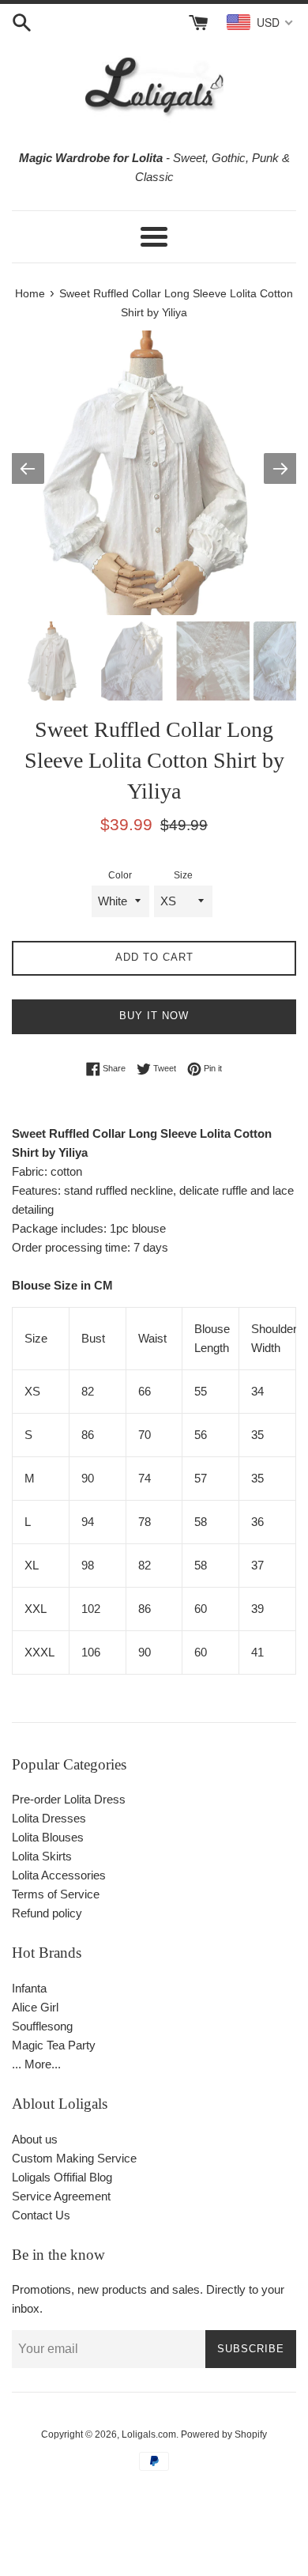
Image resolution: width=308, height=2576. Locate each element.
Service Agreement (61, 2196)
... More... (36, 2064)
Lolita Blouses (48, 1837)
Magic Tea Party (54, 2045)
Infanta (29, 1988)
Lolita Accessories (59, 1875)
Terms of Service (56, 1894)
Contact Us (41, 2215)
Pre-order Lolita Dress (69, 1799)
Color (120, 875)
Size (183, 875)
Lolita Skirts (42, 1856)
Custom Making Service (74, 2158)
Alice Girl (35, 2007)
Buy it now (154, 1016)
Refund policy (47, 1913)
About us (35, 2139)
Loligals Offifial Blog (62, 2177)
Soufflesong (42, 2026)
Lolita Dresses (49, 1818)
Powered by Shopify (224, 2434)
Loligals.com (149, 2434)
